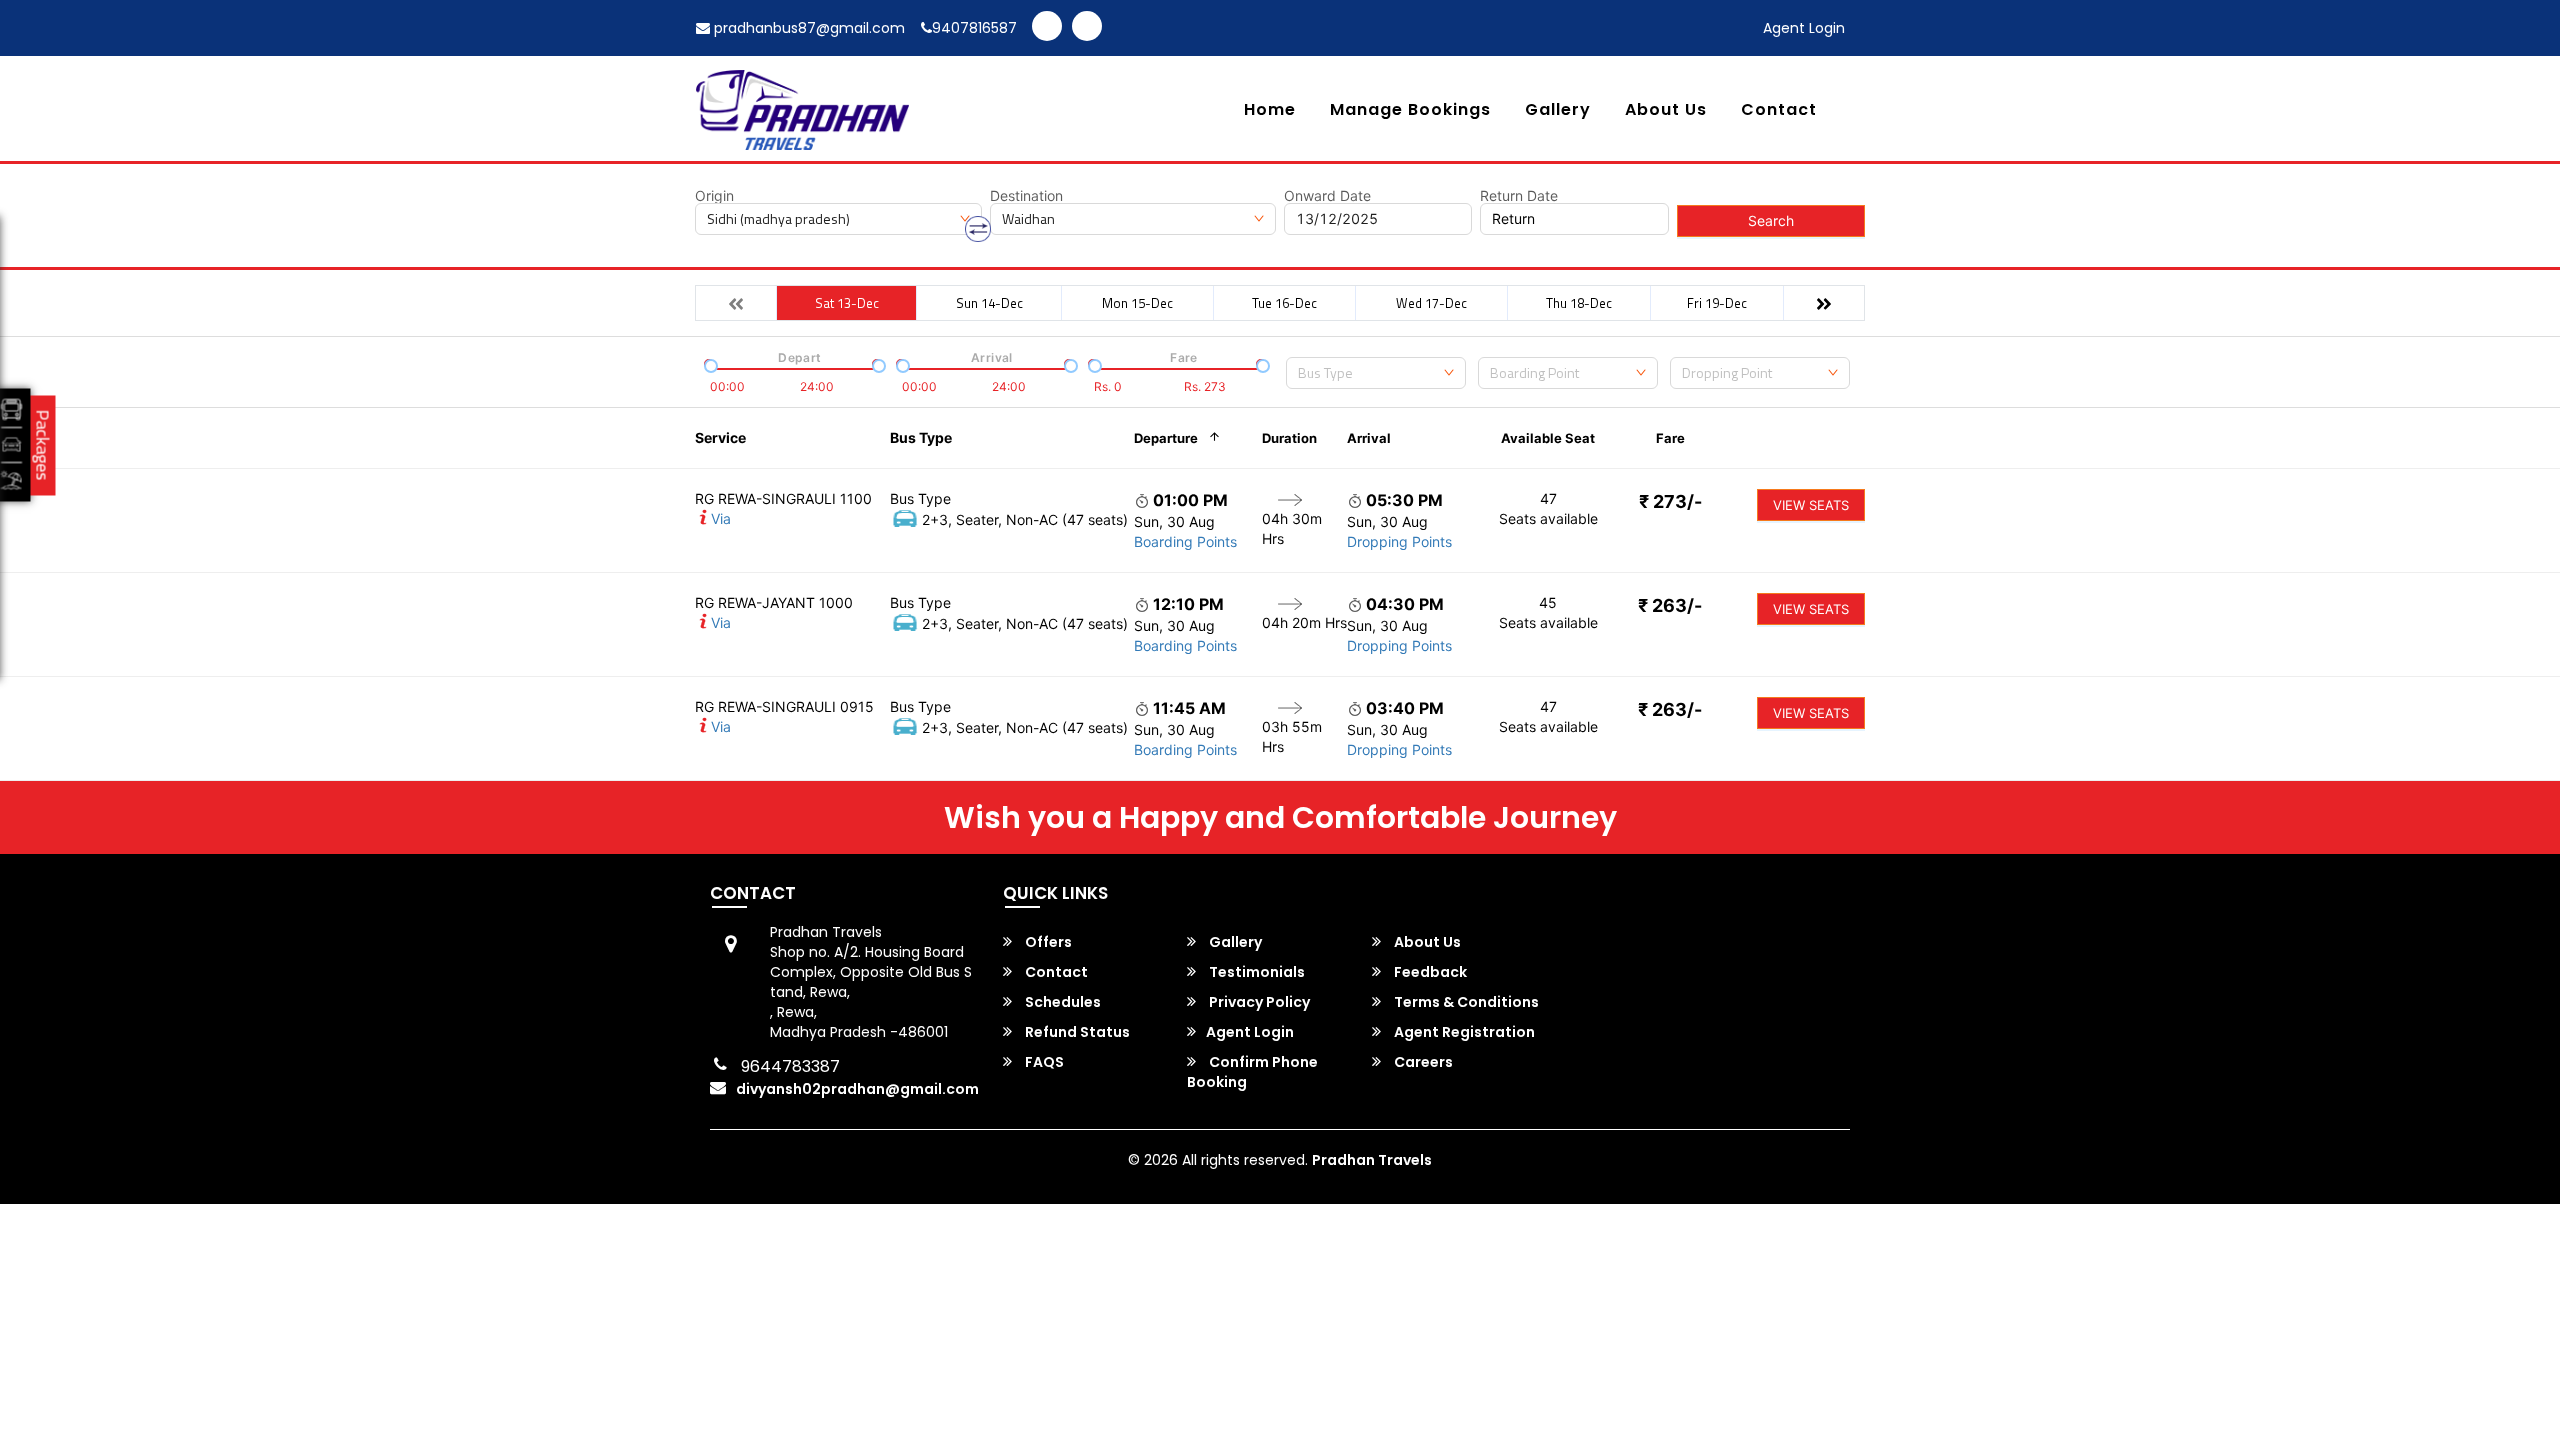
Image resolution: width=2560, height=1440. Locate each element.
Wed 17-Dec (1431, 303)
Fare (1670, 438)
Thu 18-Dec (1579, 303)
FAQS (1043, 1062)
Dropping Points (1399, 541)
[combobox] (1376, 373)
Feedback (1429, 972)
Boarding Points (1185, 541)
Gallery (1558, 110)
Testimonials (1255, 972)
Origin (714, 196)
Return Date (1519, 196)
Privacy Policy (1258, 1002)
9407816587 (974, 28)
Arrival (1369, 438)
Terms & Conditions (1465, 1002)
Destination (1026, 196)
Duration (1289, 438)
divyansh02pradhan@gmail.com (857, 1089)
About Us (1666, 110)
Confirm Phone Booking (1252, 1072)
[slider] (709, 364)
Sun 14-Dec (989, 303)
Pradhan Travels (1372, 1160)
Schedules (1061, 1002)
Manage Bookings (1410, 110)
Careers (1422, 1062)
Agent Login (1804, 28)
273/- (1670, 501)
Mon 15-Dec (1137, 303)
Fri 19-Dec (1717, 303)
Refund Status (1076, 1032)
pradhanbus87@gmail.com (807, 28)
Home (1270, 110)
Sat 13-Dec (847, 303)
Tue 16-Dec (1284, 303)
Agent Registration (1463, 1032)
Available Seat (1548, 438)
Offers (1047, 942)
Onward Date (1327, 196)
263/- (1670, 605)
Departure (1166, 438)
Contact (1779, 110)
